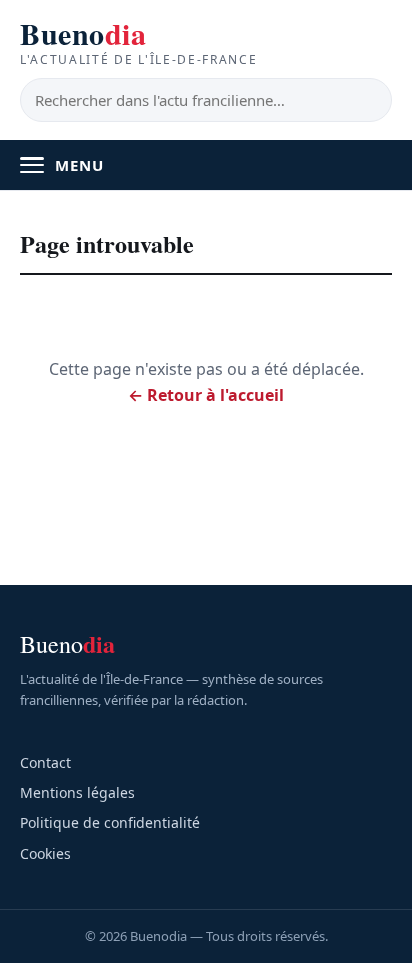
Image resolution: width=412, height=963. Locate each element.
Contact (45, 762)
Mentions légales (77, 792)
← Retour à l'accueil (206, 395)
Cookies (45, 853)
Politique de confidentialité (110, 822)
